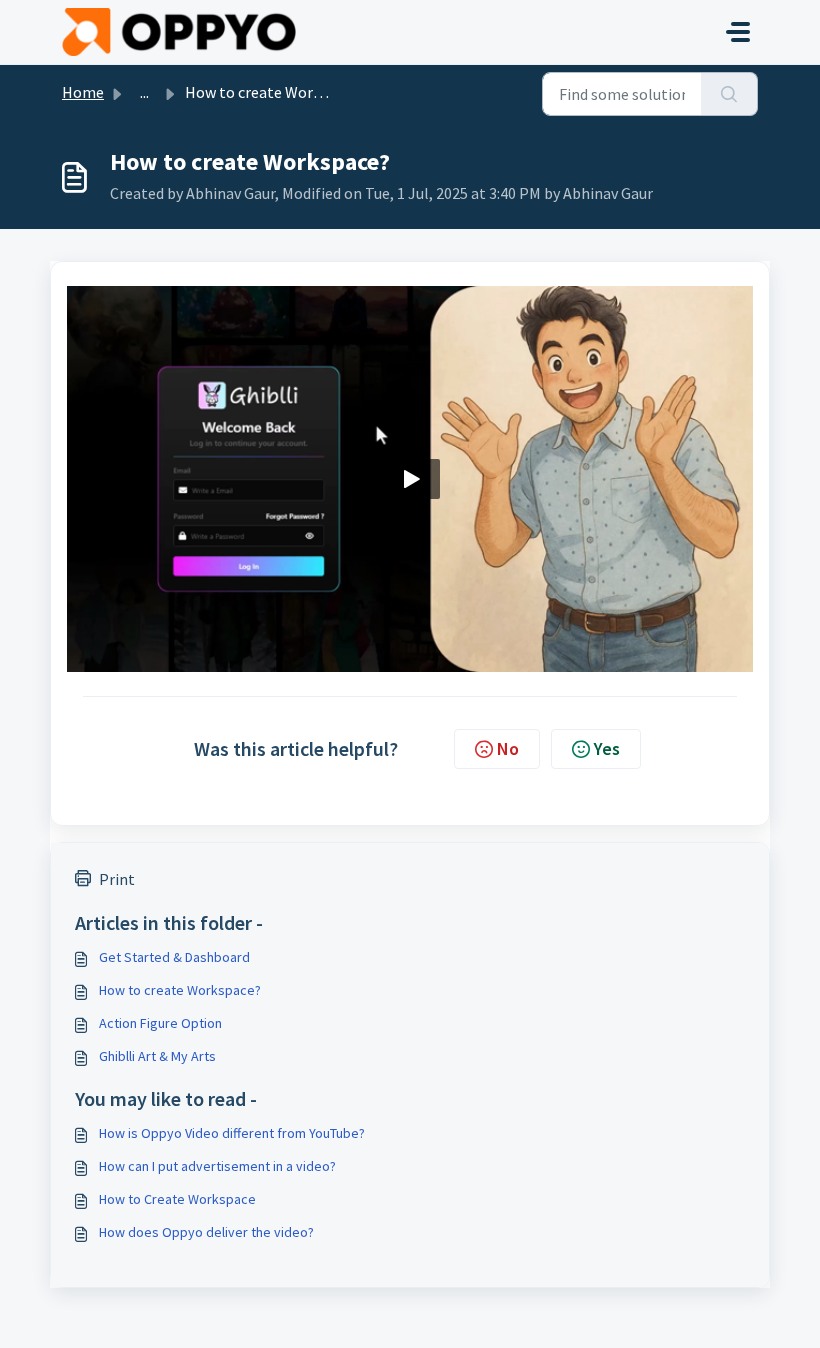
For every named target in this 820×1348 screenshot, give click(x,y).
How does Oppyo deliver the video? (206, 1232)
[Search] (729, 94)
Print (117, 879)
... (144, 92)
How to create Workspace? (180, 990)
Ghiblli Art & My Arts (157, 1056)
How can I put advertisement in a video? (217, 1166)
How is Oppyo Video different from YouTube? (232, 1133)
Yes (607, 748)
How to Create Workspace (177, 1199)
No (508, 748)
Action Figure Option (160, 1023)
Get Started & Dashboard (174, 957)
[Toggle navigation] (738, 32)
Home (83, 92)
